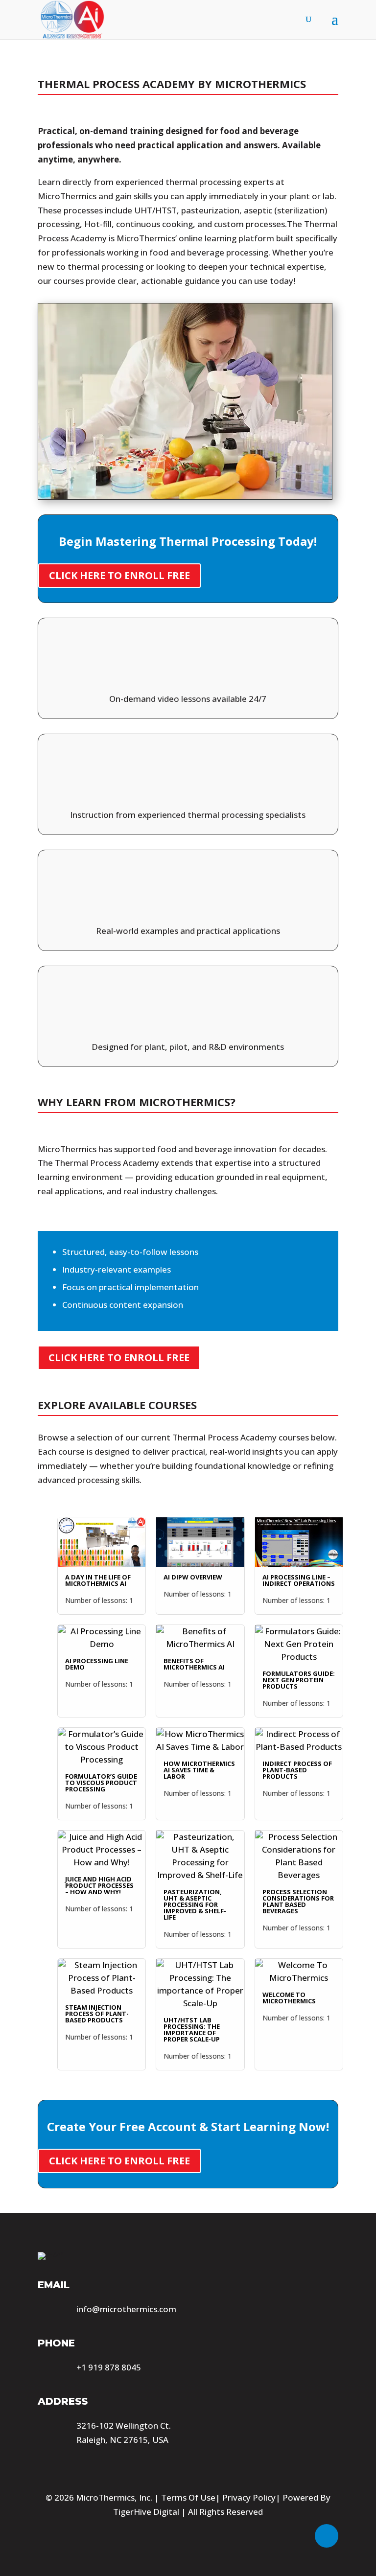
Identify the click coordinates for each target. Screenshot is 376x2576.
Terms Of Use (188, 2497)
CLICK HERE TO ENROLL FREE (119, 575)
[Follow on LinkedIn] (327, 2536)
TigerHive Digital (146, 2512)
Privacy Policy (249, 2497)
